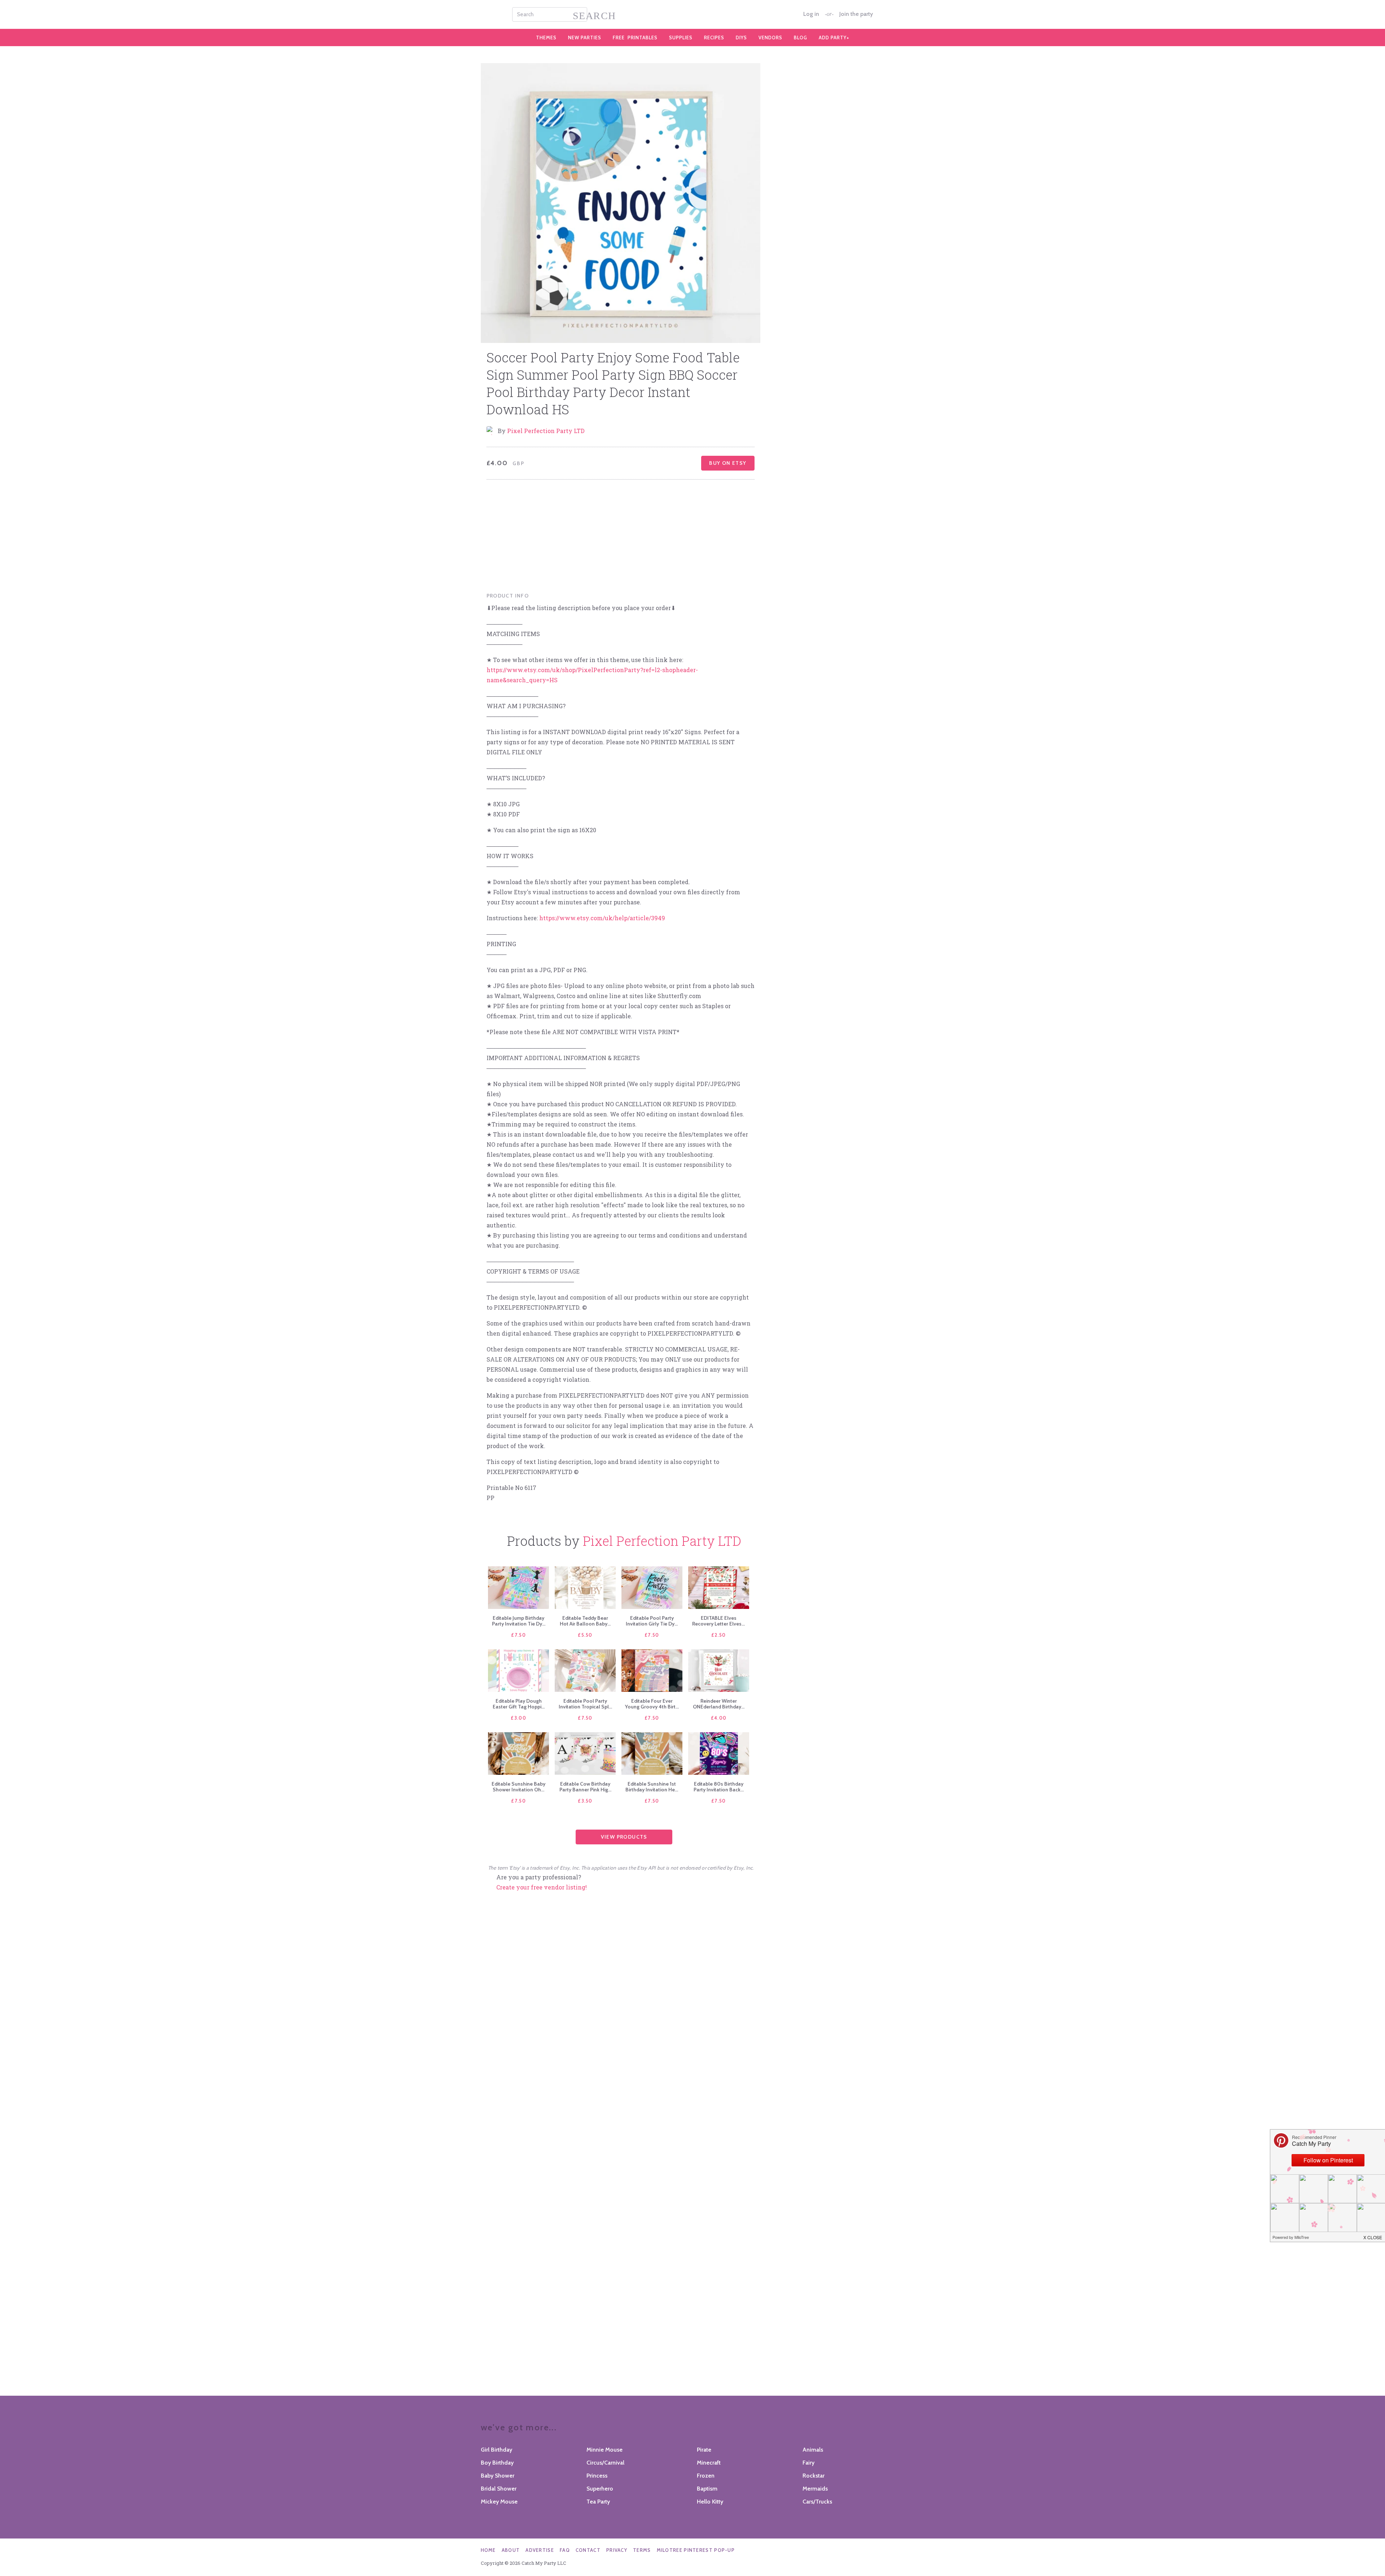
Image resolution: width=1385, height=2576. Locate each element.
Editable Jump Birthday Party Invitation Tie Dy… (519, 1621)
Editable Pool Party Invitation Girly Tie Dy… (652, 1621)
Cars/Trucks (817, 2502)
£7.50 (518, 1635)
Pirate (704, 2450)
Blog (801, 38)
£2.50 (719, 1635)
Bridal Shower (499, 2489)
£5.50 (585, 1635)
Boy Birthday (497, 2463)
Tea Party (598, 2502)
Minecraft (709, 2463)
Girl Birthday (496, 2450)
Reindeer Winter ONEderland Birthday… (719, 1704)
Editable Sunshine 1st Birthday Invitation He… (652, 1787)
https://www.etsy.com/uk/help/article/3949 (602, 918)
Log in (811, 14)
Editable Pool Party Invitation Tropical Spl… (585, 1704)
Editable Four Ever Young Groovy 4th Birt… (652, 1704)
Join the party (856, 14)
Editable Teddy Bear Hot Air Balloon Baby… (585, 1621)
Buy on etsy (728, 463)
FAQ (565, 2550)
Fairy (808, 2463)
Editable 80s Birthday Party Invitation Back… (719, 1787)
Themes (546, 38)
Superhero (600, 2489)
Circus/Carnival (605, 2463)
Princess (597, 2476)
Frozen (706, 2476)
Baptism (707, 2489)
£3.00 (518, 1718)
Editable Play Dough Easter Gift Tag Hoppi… (519, 1704)
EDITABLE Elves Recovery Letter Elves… (718, 1621)
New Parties (585, 38)
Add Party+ (834, 38)
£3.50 (585, 1801)
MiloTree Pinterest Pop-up (696, 2550)
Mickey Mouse (499, 2502)
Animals (813, 2450)
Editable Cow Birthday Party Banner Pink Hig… (585, 1787)
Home (488, 2550)
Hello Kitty (710, 2502)
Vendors (770, 38)
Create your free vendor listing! (542, 1887)
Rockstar (814, 2476)
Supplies (681, 38)
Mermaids (815, 2489)
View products (624, 1837)
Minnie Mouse (604, 2450)
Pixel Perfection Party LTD (546, 431)
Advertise (540, 2550)
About (511, 2550)
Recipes (714, 38)
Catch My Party (692, 14)
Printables (635, 38)
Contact (588, 2550)
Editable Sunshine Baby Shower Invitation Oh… (518, 1787)
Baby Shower (498, 2476)
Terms (642, 2550)
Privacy (617, 2550)
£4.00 (719, 1718)
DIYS (741, 38)
